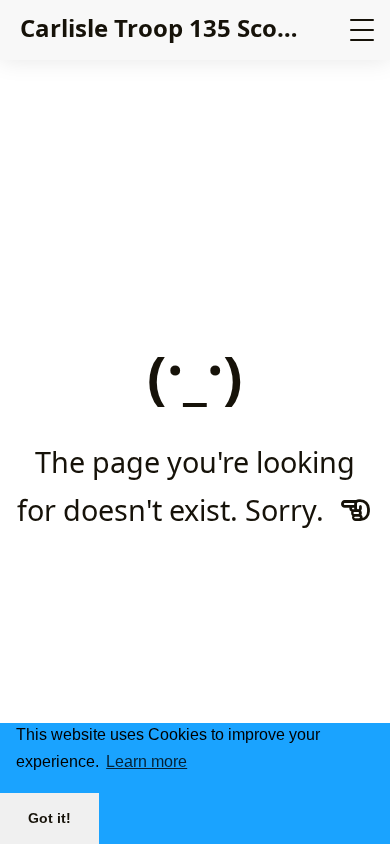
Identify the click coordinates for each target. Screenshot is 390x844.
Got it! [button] (49, 818)
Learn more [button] (146, 761)
